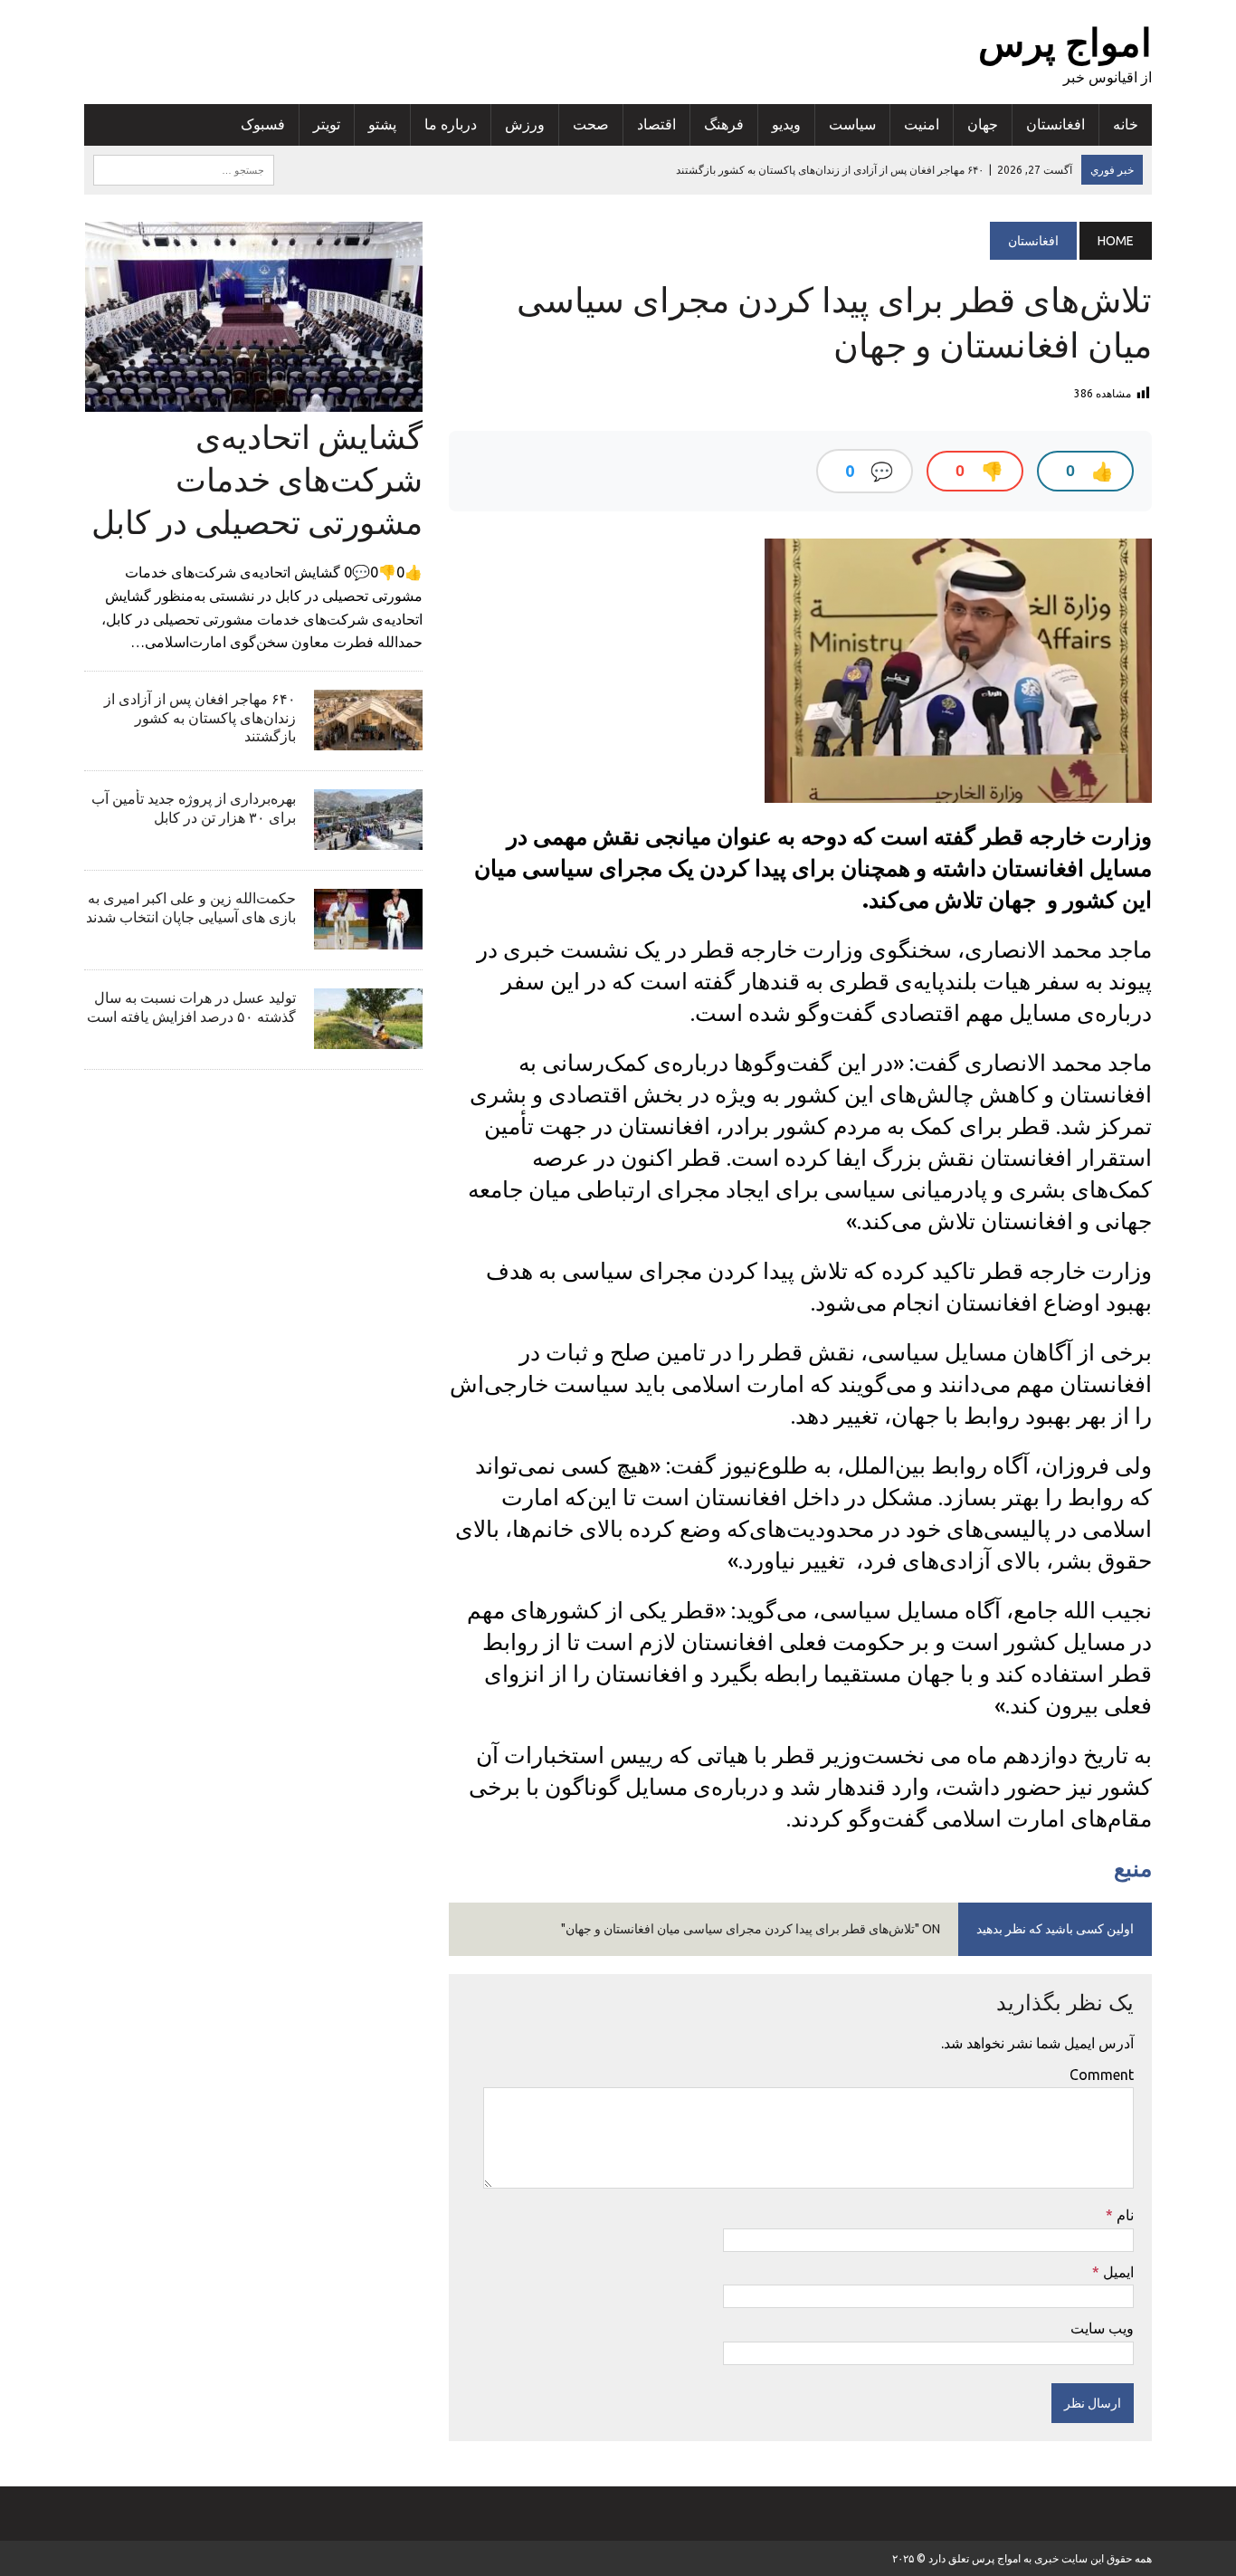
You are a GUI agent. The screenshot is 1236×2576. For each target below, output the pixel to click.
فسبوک (263, 124)
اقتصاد (656, 124)
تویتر (327, 124)
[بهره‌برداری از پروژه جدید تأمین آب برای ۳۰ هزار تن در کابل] (368, 837)
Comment (1102, 2075)
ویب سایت (1102, 2328)
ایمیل (1117, 2272)
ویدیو (786, 124)
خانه (1126, 124)
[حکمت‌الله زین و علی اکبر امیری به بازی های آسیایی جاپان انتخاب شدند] (368, 937)
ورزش (525, 124)
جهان (983, 124)
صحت (591, 124)
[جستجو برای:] (184, 168)
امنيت (922, 124)
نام (1123, 2215)
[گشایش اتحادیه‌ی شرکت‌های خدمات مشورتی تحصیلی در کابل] (254, 399)
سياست (852, 124)
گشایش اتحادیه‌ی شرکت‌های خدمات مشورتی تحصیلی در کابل (257, 479)
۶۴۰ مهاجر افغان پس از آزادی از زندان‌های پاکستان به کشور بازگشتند (200, 718)
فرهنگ (724, 124)
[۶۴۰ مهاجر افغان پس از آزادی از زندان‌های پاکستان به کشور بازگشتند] (368, 738)
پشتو (382, 124)
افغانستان (1055, 124)
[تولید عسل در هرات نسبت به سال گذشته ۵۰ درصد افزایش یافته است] (368, 1036)
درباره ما (451, 124)
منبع (1133, 1868)
